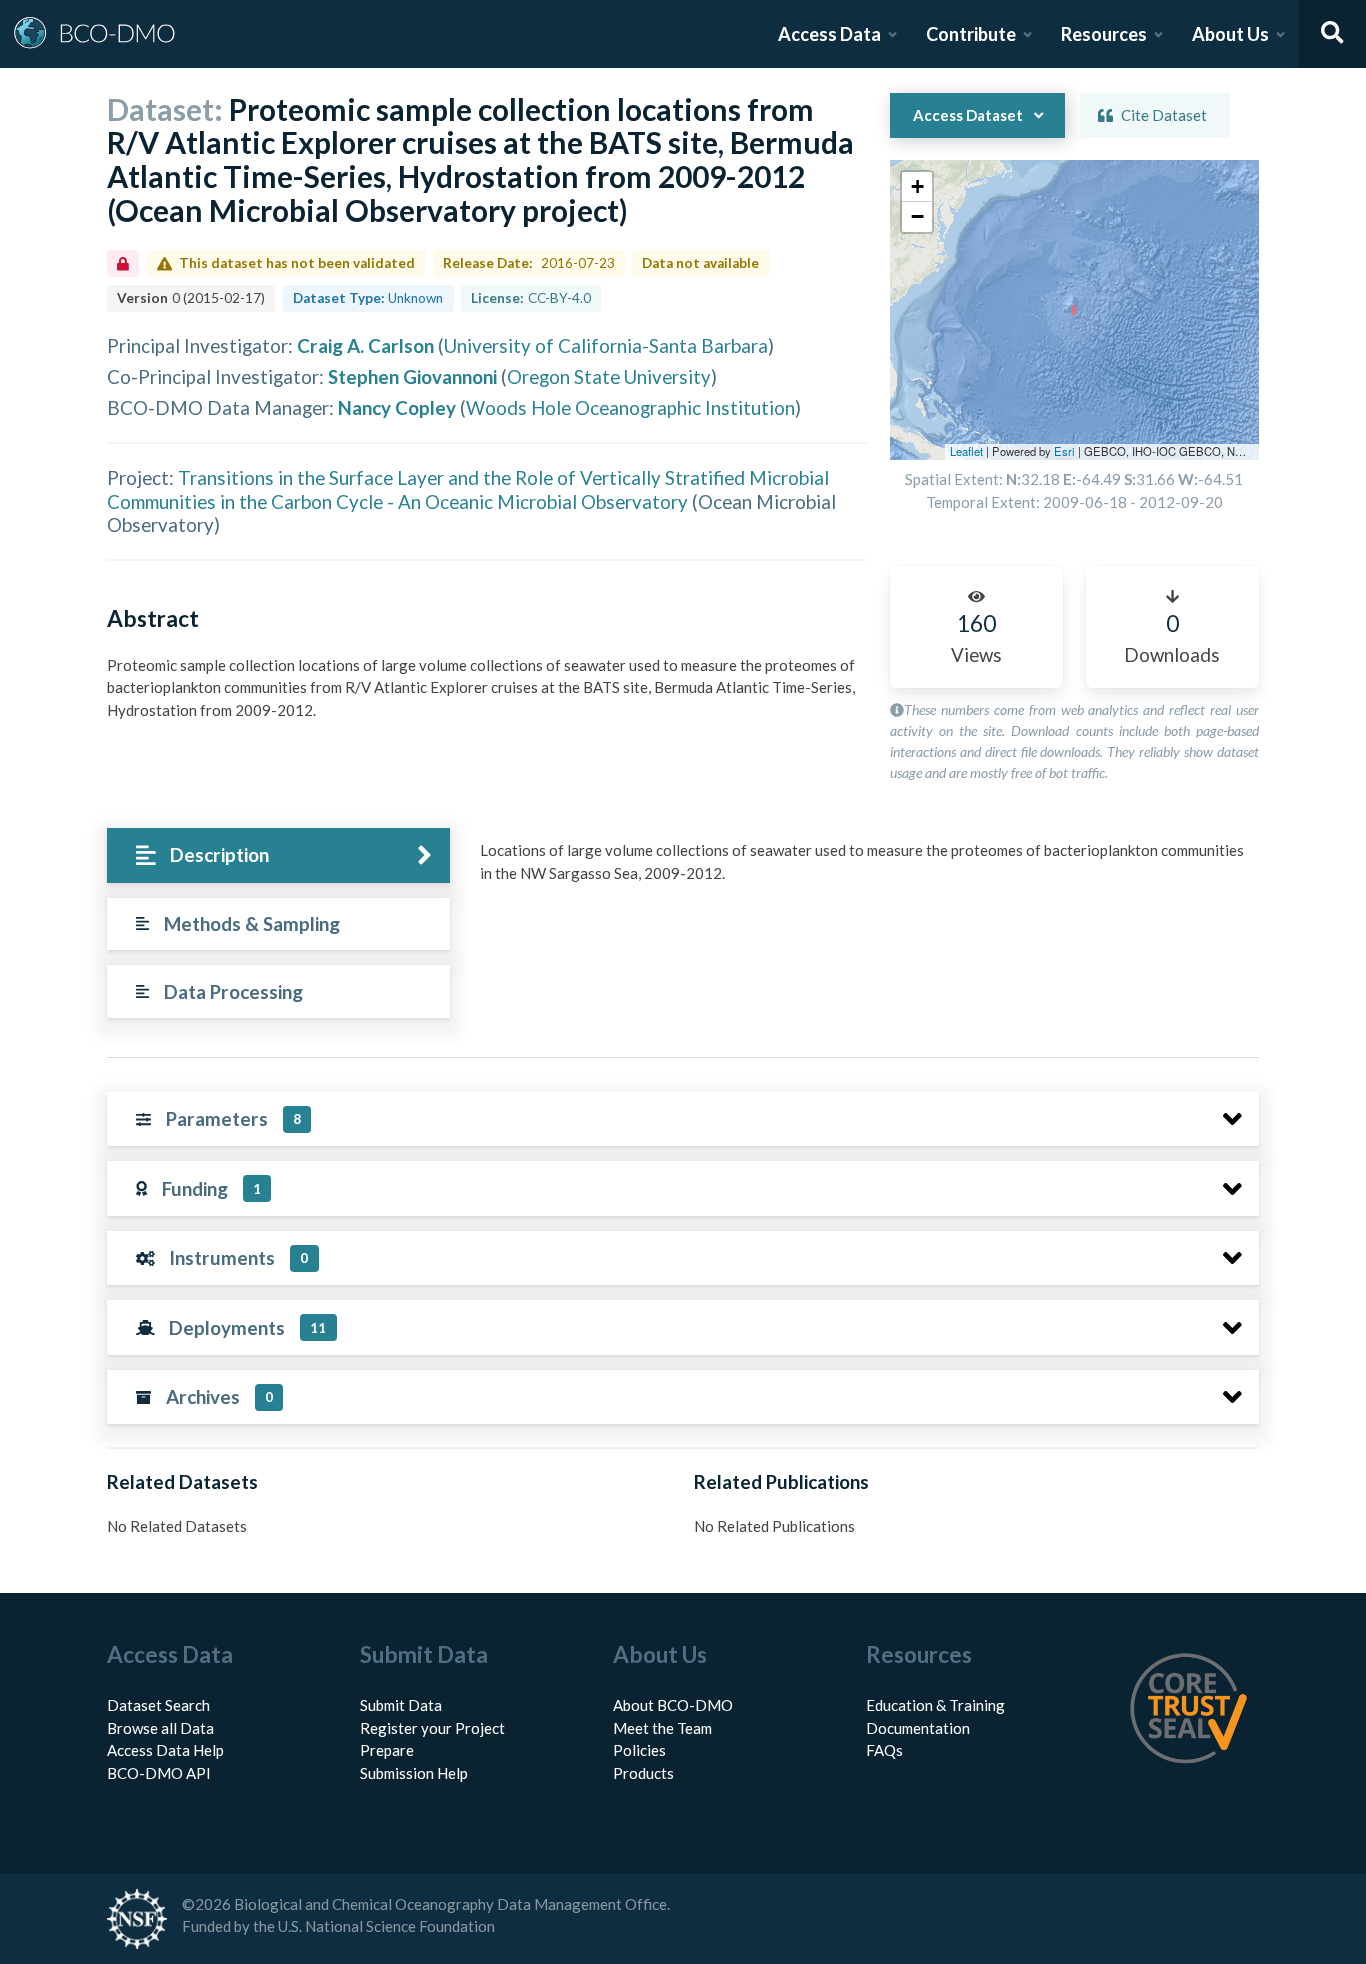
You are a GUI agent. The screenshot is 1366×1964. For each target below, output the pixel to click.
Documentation (918, 1728)
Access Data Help (165, 1750)
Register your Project (432, 1728)
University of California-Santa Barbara (606, 345)
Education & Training (935, 1705)
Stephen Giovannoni (412, 376)
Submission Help (414, 1773)
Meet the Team (662, 1728)
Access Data (829, 34)
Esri (1064, 451)
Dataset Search (158, 1705)
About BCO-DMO (673, 1705)
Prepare (387, 1750)
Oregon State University (609, 376)
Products (643, 1773)
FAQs (884, 1750)
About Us (1230, 34)
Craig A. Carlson (365, 345)
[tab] (278, 855)
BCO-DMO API (159, 1773)
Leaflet (966, 451)
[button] (917, 187)
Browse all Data (160, 1728)
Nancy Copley (397, 407)
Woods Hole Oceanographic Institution (630, 407)
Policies (639, 1750)
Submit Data (401, 1705)
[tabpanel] (864, 869)
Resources (1104, 34)
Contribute (971, 34)
